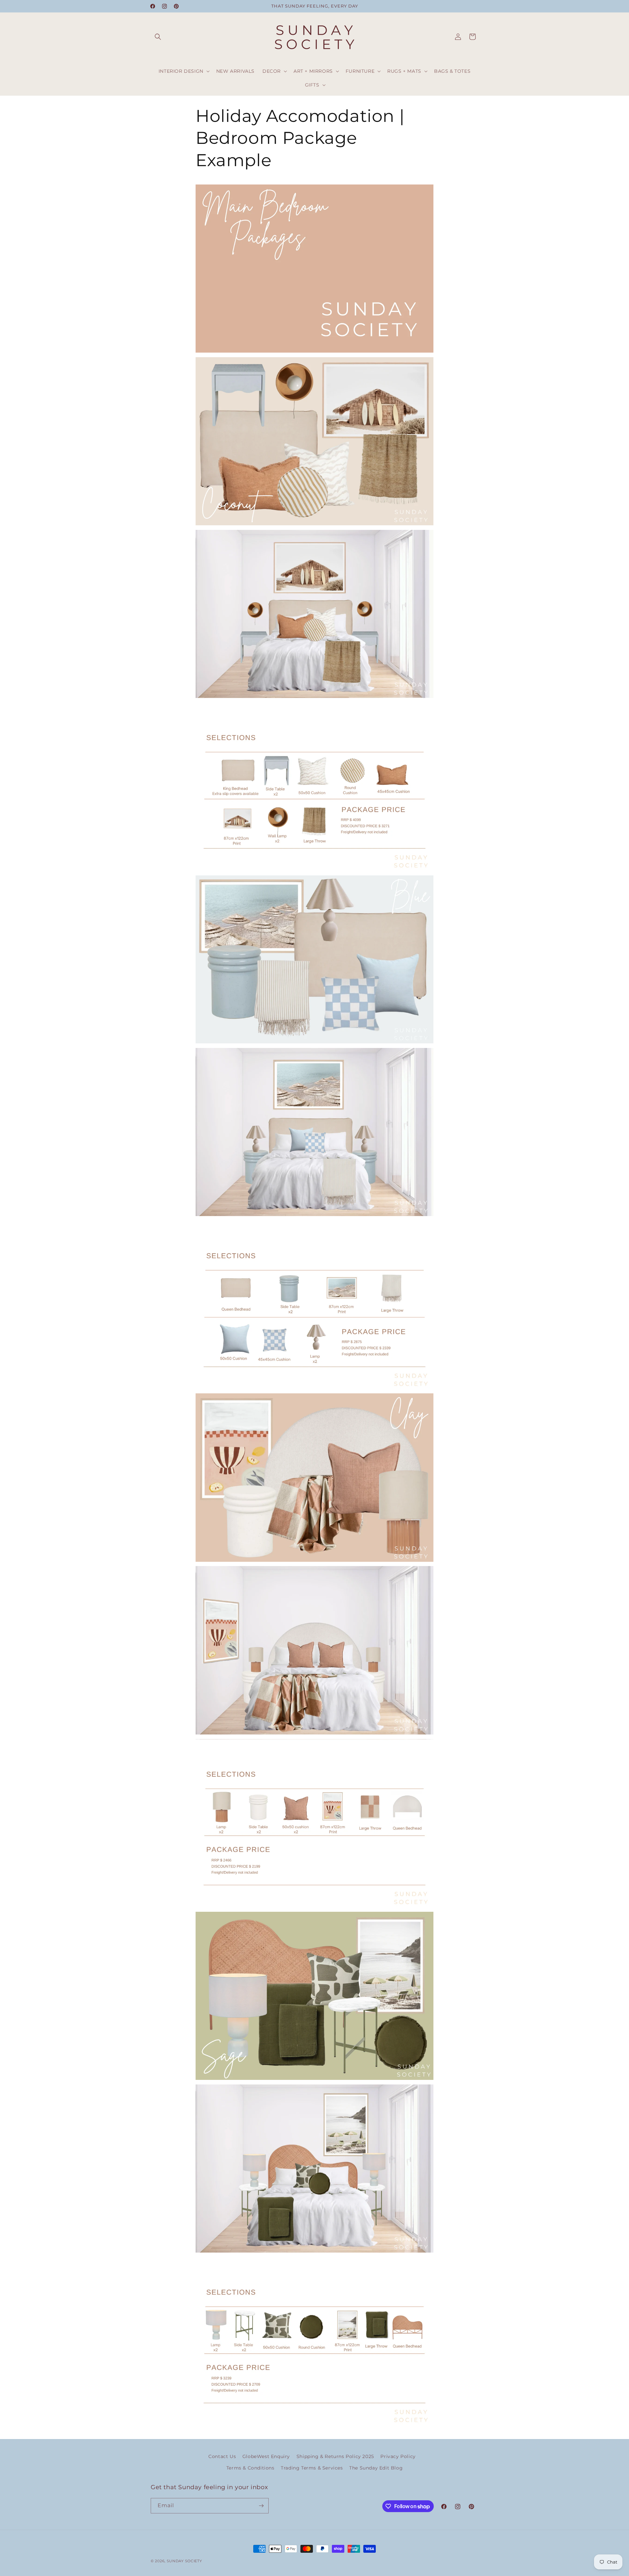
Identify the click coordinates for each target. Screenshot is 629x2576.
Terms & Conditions (250, 2468)
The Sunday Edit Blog (376, 2468)
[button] (158, 37)
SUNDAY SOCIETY (184, 2561)
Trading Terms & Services (312, 2468)
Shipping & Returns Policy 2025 (335, 2456)
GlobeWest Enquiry (266, 2456)
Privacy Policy (398, 2456)
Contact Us (222, 2456)
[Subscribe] (261, 2506)
